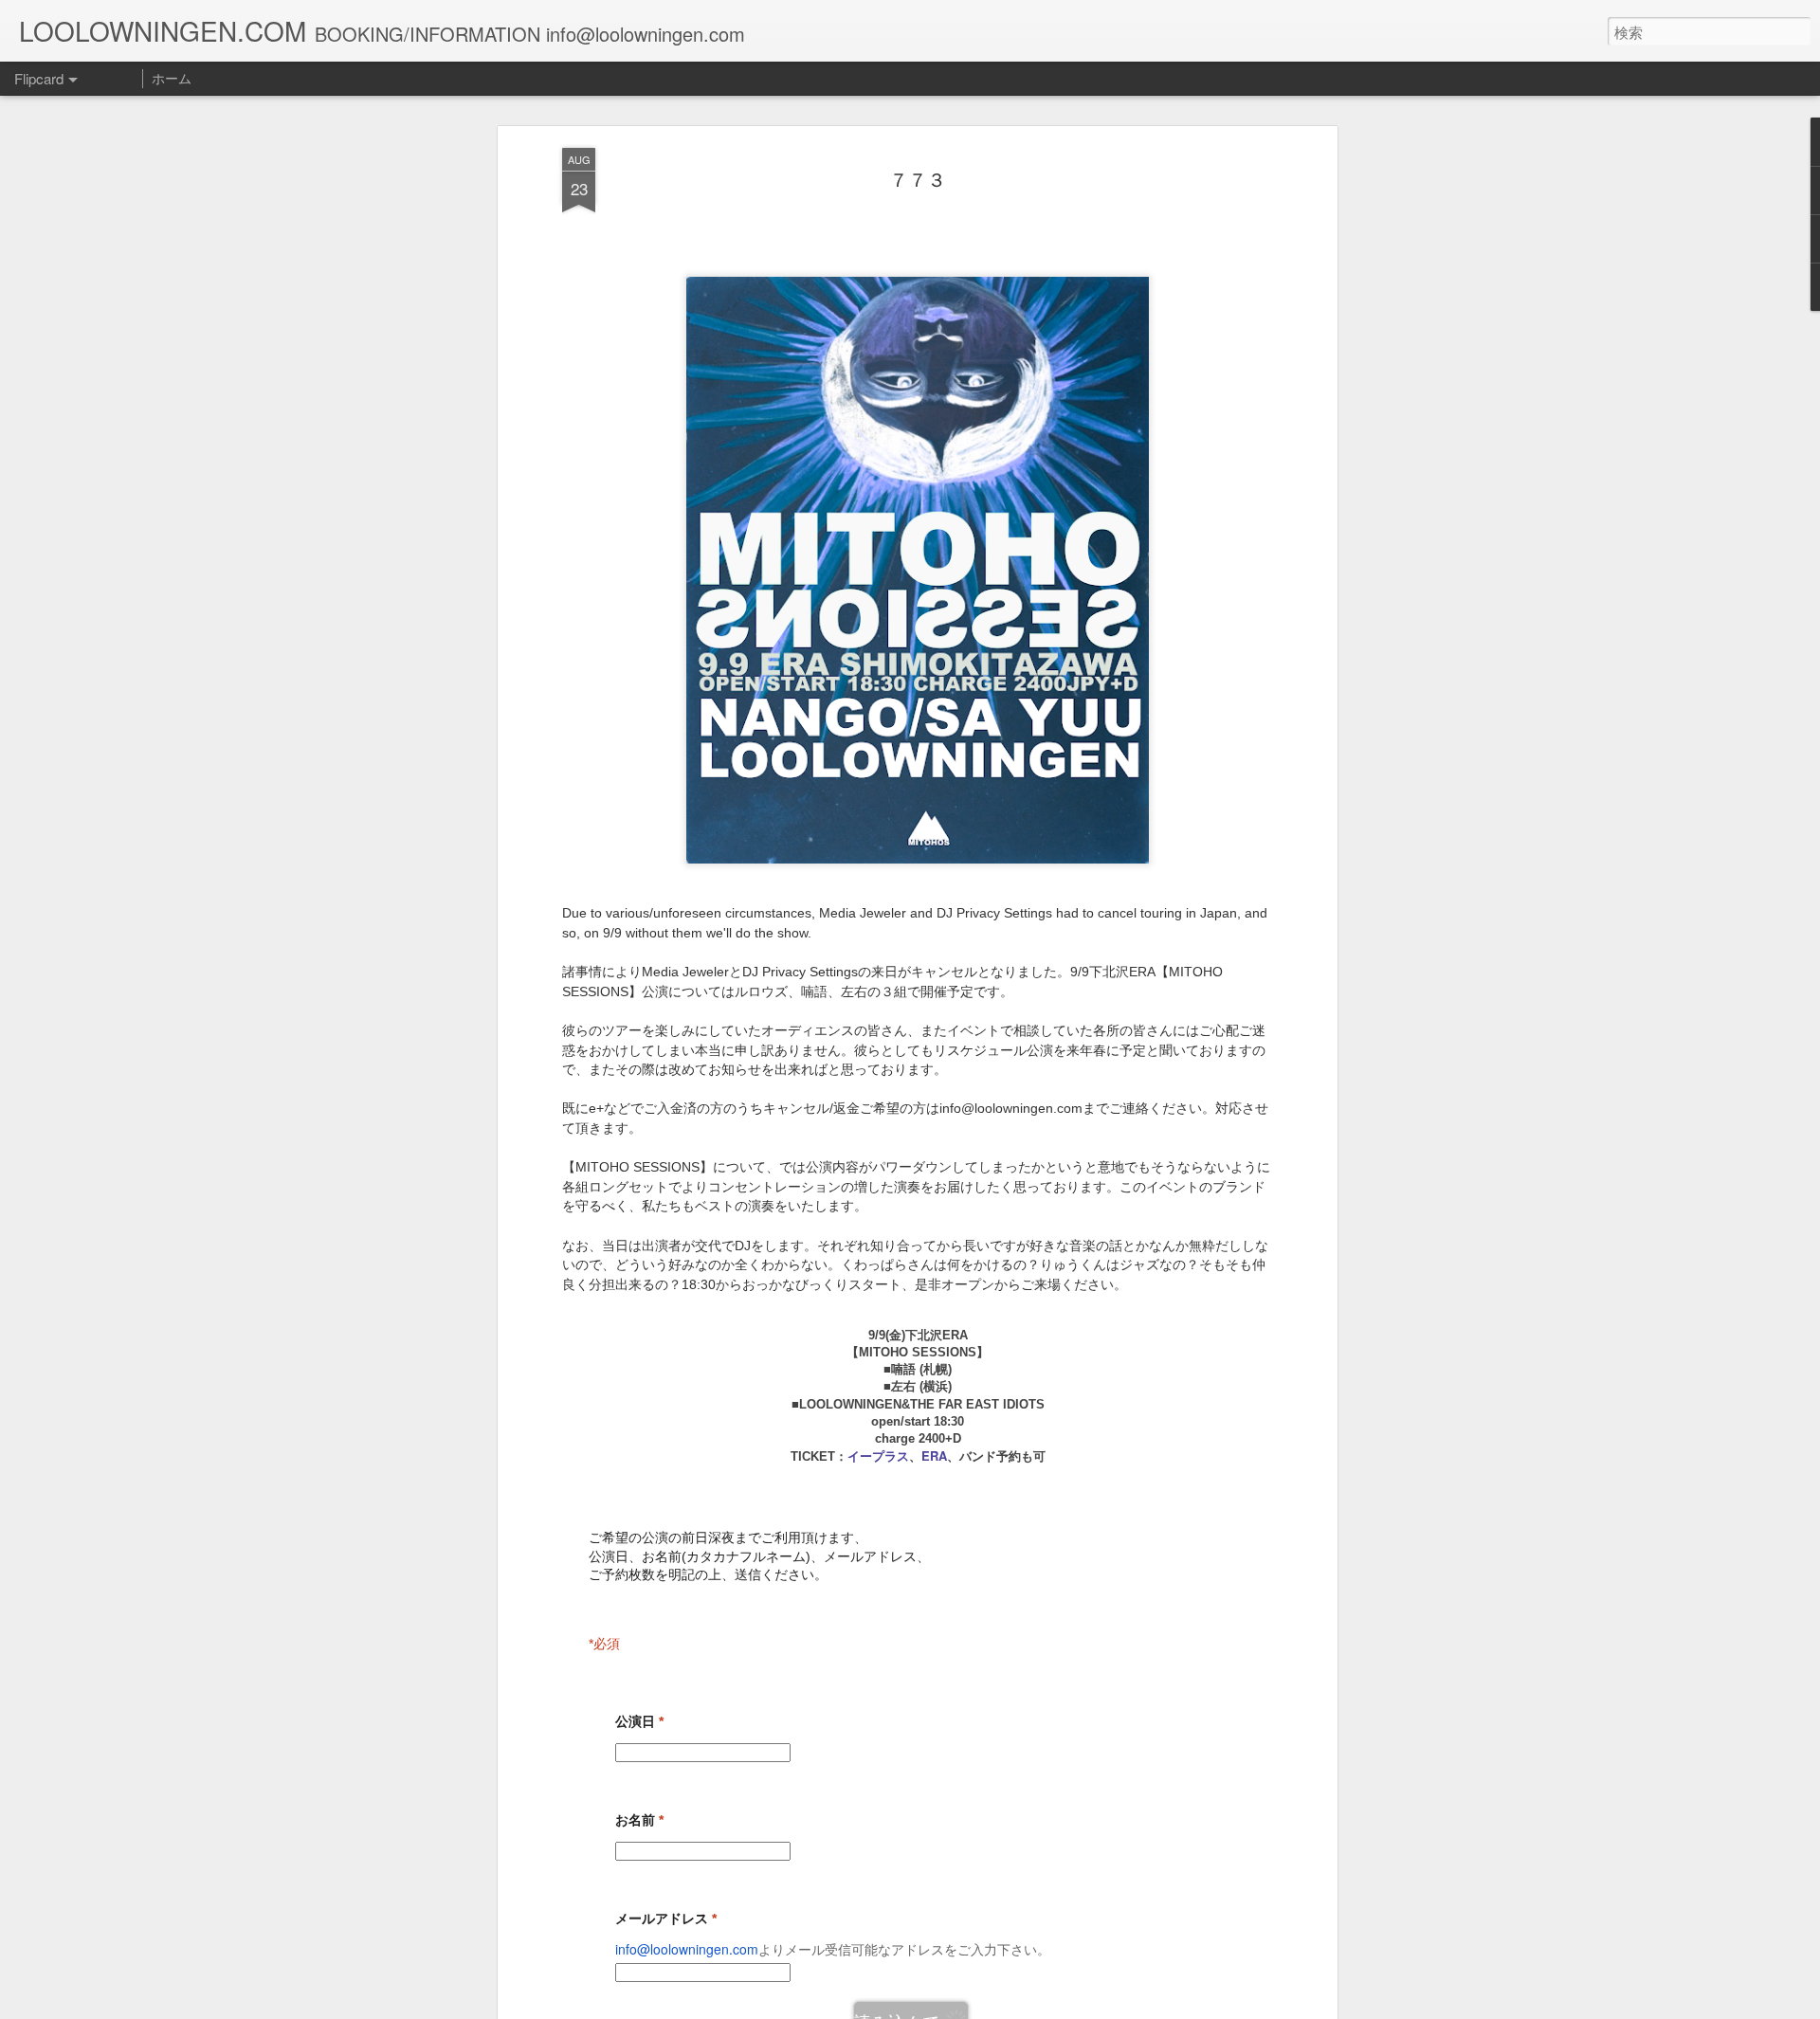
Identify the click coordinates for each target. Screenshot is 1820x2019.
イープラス (878, 1455)
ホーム (172, 78)
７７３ (918, 179)
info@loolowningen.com (687, 1949)
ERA (934, 1455)
